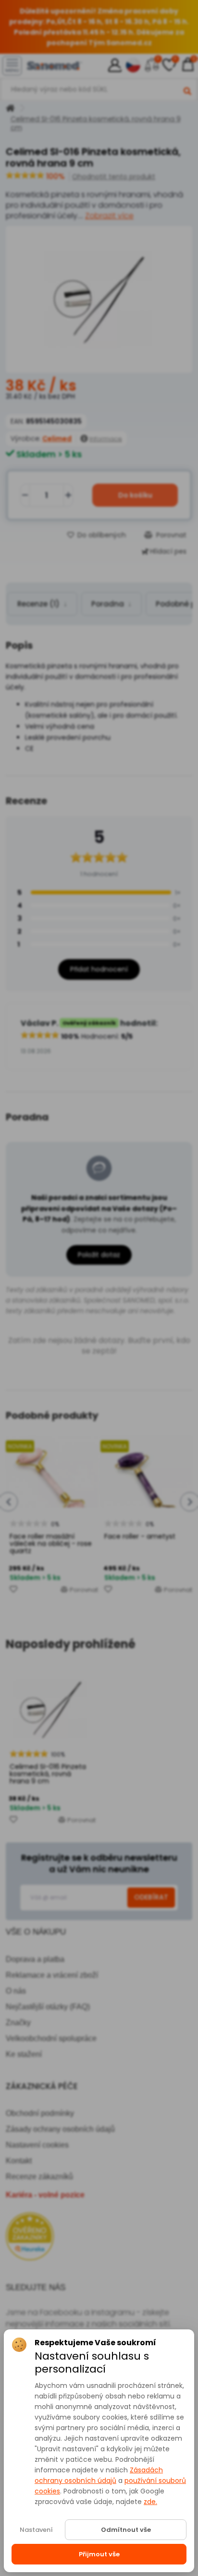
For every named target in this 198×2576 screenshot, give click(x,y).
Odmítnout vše (126, 2530)
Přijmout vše (99, 2554)
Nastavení (36, 2530)
